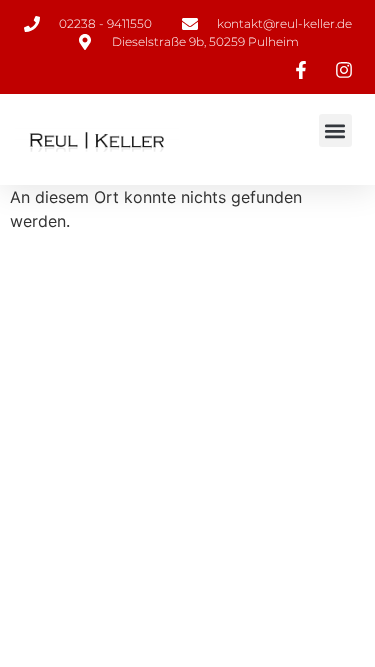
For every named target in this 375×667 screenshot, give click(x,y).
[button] (335, 130)
